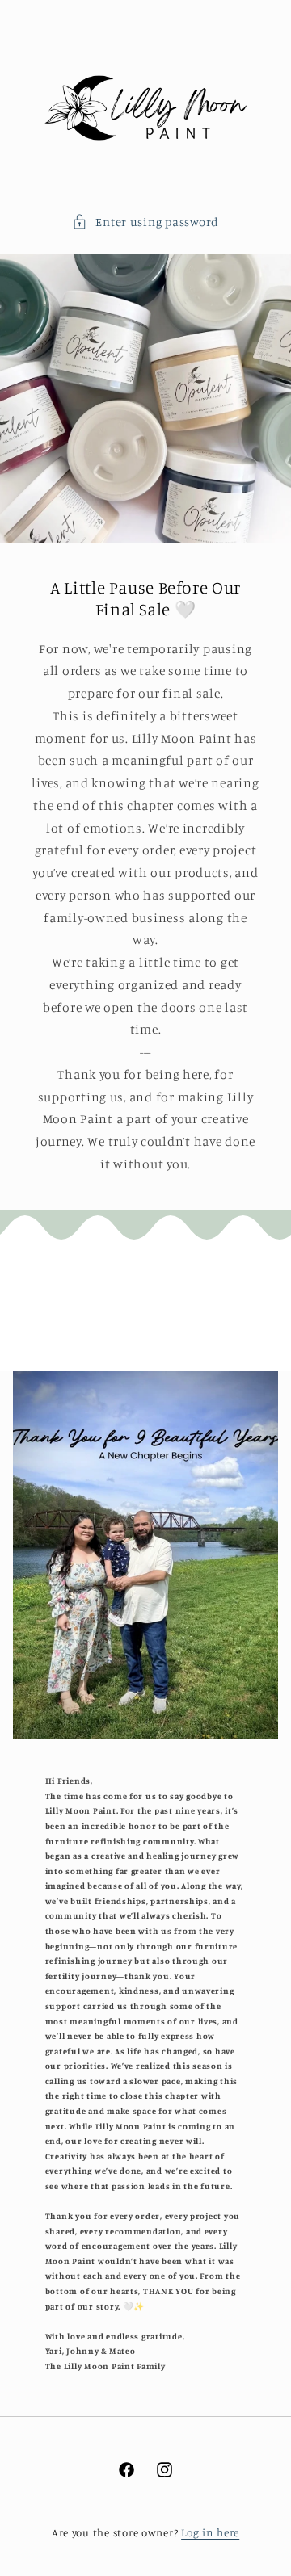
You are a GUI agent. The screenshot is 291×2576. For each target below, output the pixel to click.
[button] (145, 222)
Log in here (210, 2532)
